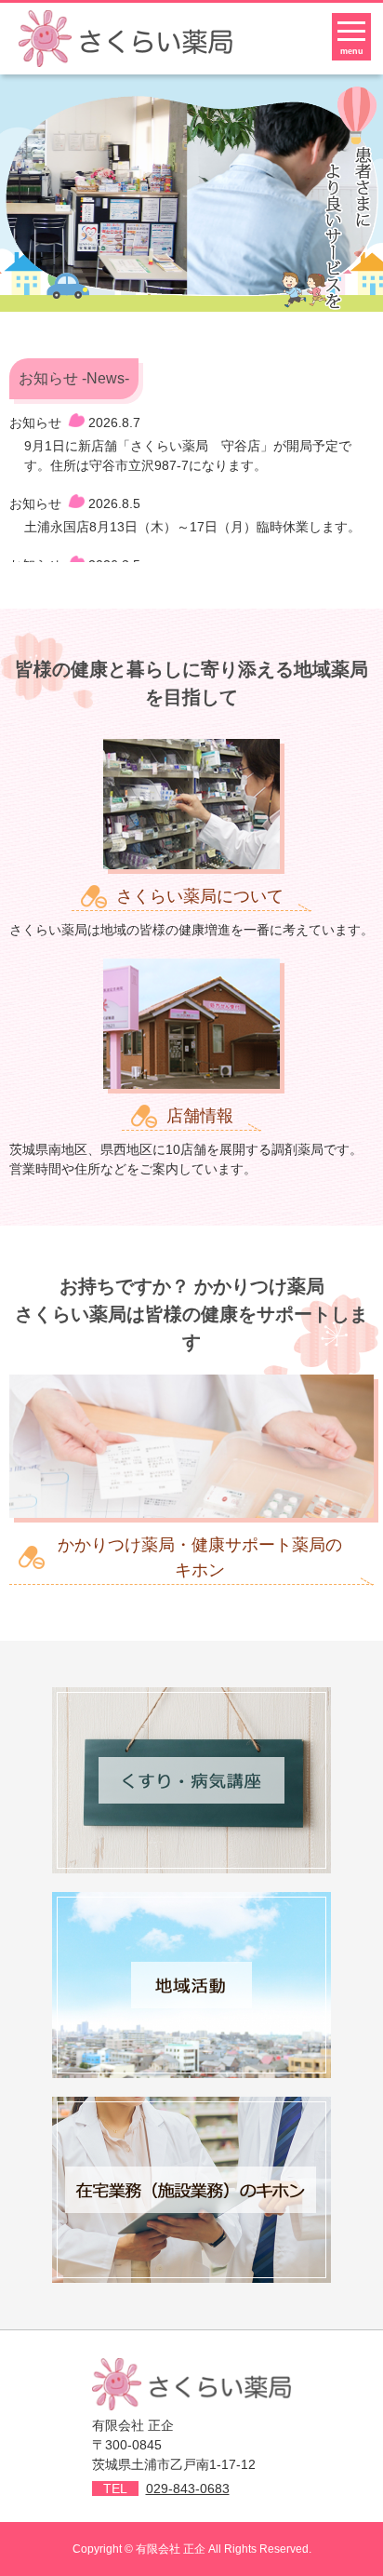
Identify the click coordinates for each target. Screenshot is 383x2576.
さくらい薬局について (200, 896)
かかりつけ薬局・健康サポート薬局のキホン (200, 1557)
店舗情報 (200, 1116)
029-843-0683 (188, 2489)
